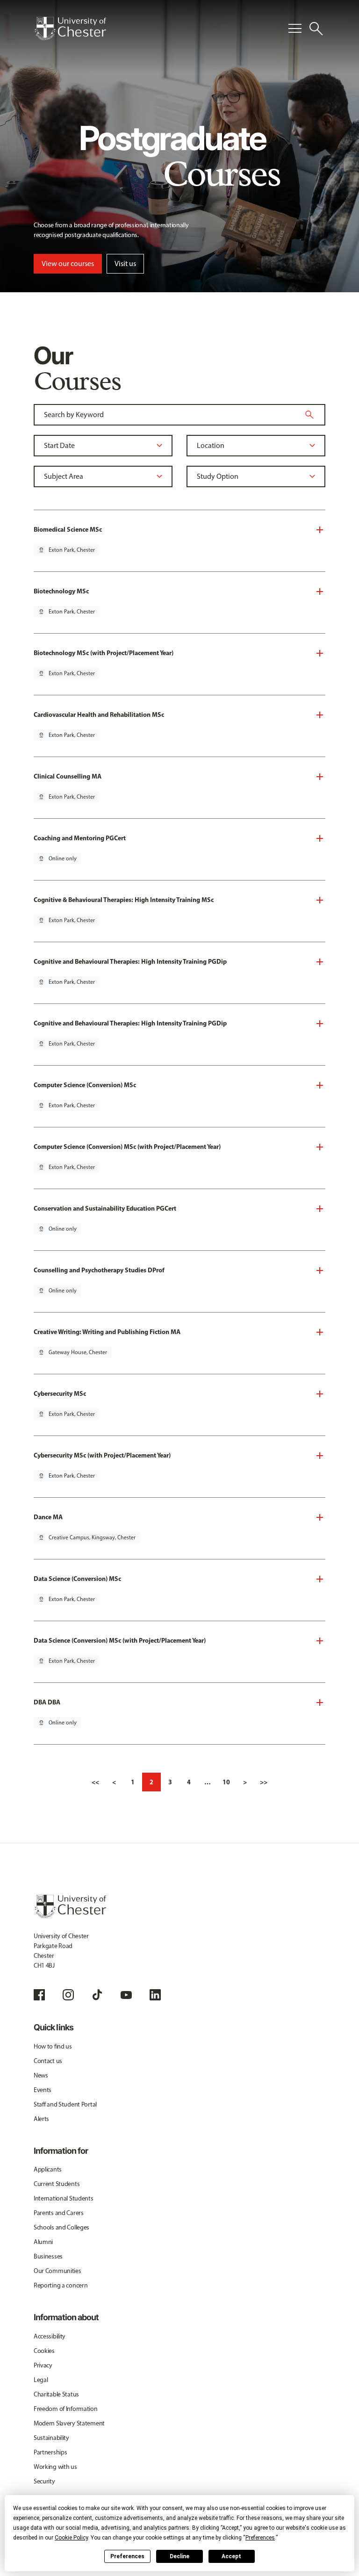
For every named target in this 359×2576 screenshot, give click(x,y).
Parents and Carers (59, 2213)
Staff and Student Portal (65, 2104)
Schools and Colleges (61, 2227)
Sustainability (51, 2438)
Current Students (57, 2184)
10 (226, 1782)
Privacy (43, 2365)
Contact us (48, 2061)
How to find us (53, 2046)
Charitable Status (56, 2394)
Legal (41, 2380)
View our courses (68, 263)
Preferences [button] (260, 2538)
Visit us (125, 263)
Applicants (48, 2169)
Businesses (48, 2256)
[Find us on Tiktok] (97, 1995)
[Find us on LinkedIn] (155, 1995)
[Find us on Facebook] (39, 1995)
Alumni (43, 2242)
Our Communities (57, 2271)
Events (43, 2090)
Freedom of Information (66, 2409)
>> (264, 1782)
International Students (64, 2198)
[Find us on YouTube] (126, 1995)
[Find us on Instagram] (68, 1995)
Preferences (127, 2556)
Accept (231, 2556)
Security (44, 2481)
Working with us (55, 2467)
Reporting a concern (61, 2285)
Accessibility (50, 2336)
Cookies (44, 2351)
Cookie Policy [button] (71, 2538)
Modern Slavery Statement (69, 2423)
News (41, 2075)
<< (95, 1782)
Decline (179, 2556)
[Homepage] (70, 29)
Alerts (41, 2119)
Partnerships (50, 2452)
